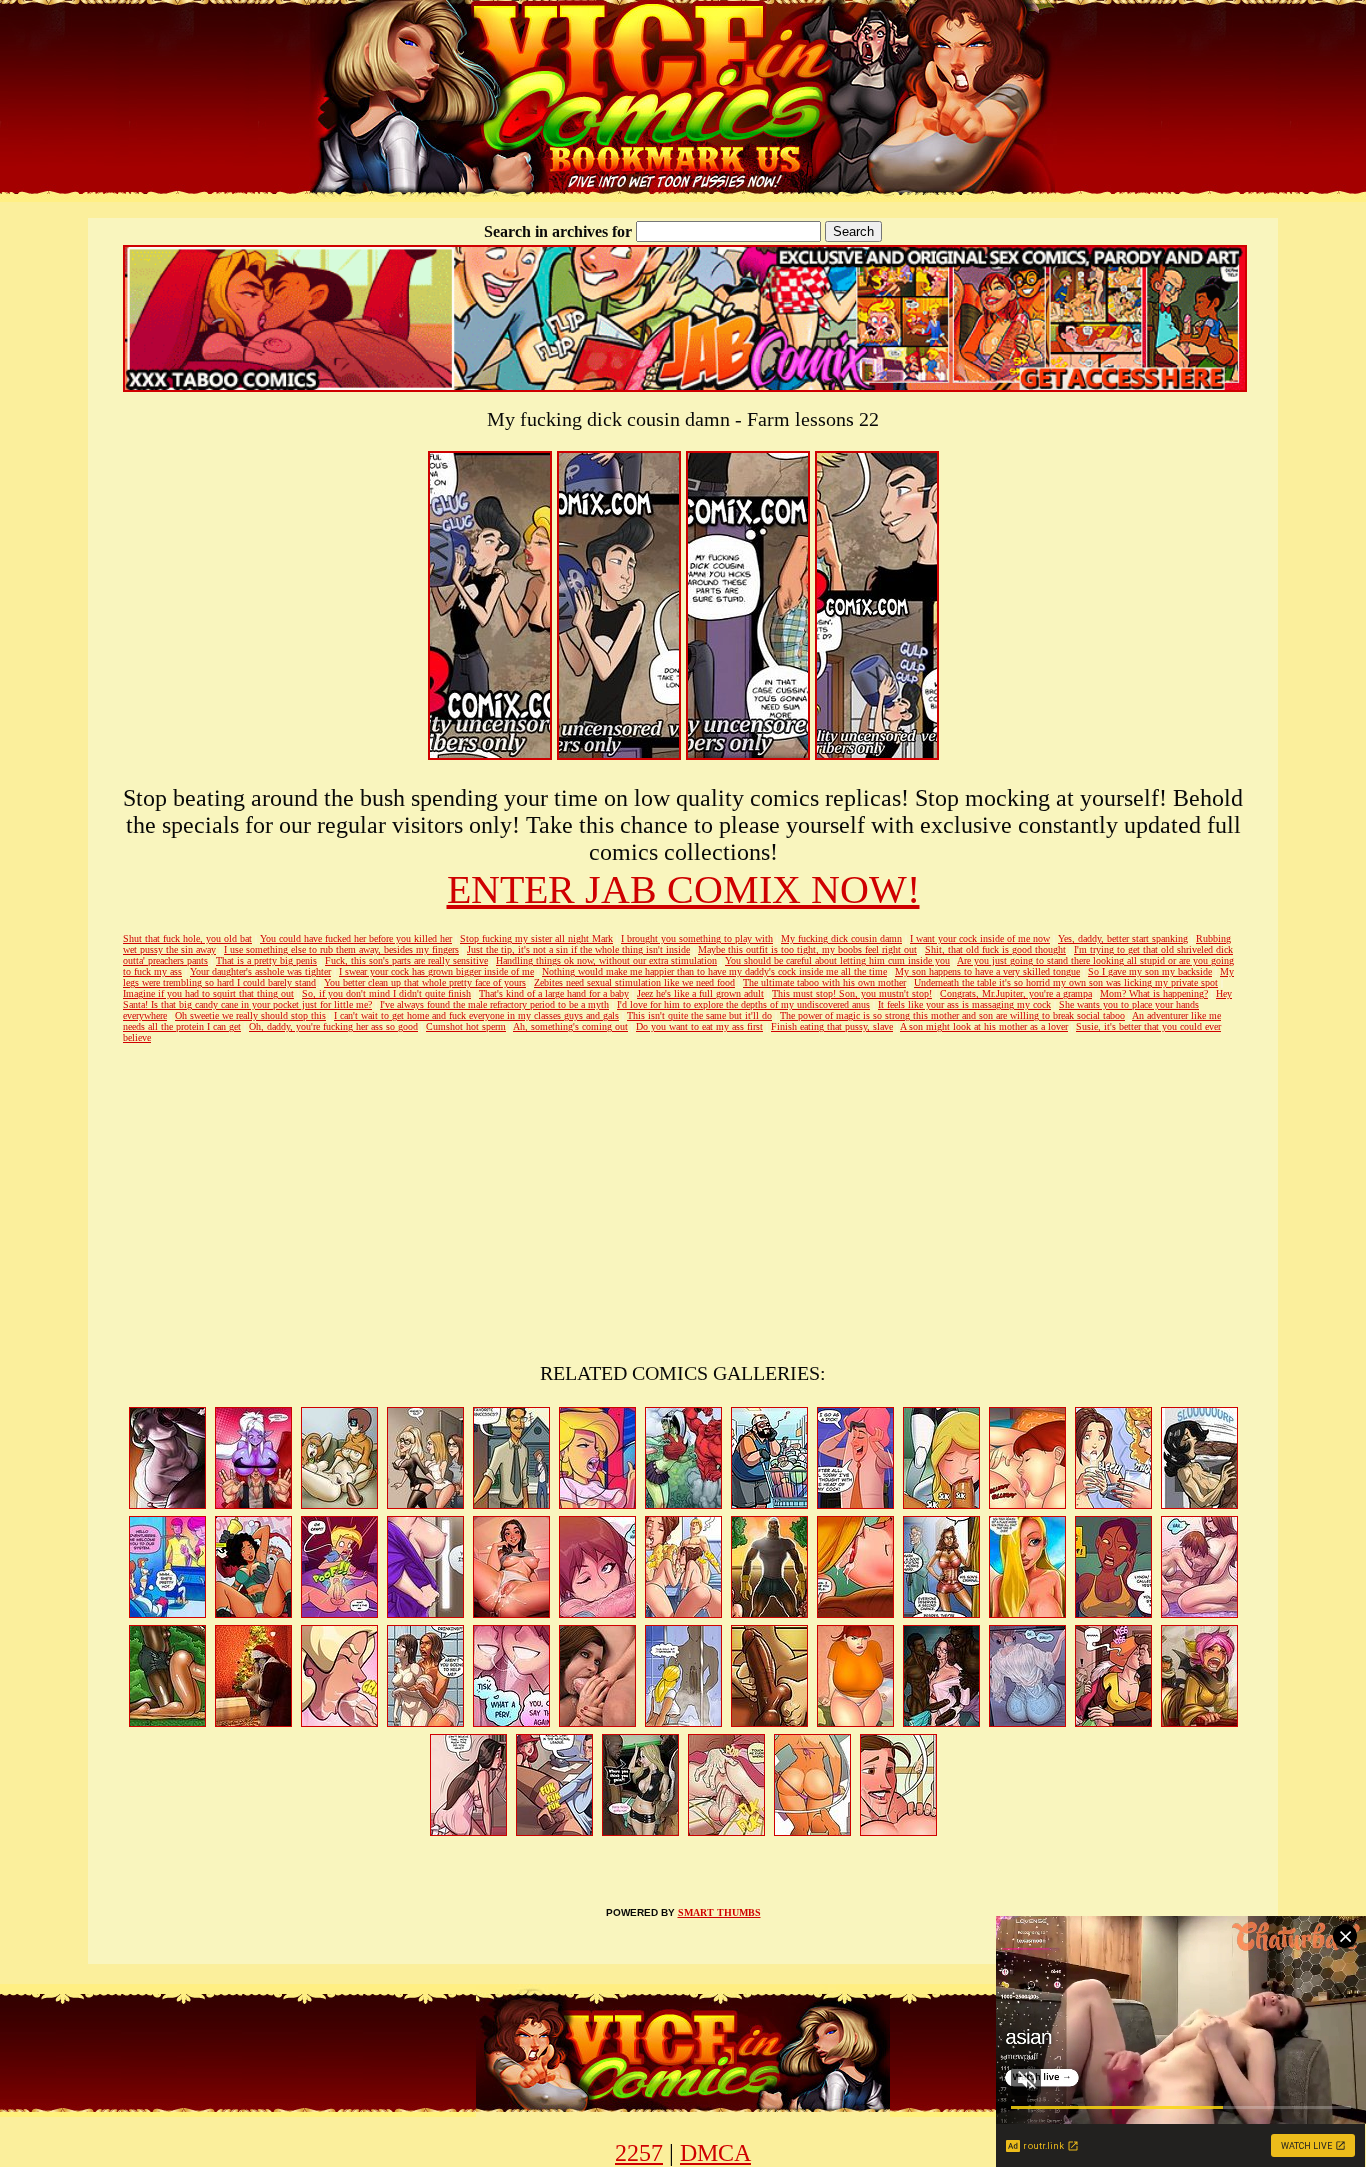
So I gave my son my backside (1150, 971)
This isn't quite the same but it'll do (699, 1015)
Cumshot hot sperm (466, 1026)
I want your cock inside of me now (980, 938)
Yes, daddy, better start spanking (1123, 938)
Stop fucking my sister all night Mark (536, 938)
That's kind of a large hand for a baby (554, 993)
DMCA (715, 2153)
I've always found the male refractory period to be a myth (494, 1004)
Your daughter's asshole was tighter (260, 971)
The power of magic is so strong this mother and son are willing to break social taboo (952, 1015)
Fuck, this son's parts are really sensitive (406, 960)
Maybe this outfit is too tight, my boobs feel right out (807, 949)
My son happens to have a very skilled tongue (987, 971)
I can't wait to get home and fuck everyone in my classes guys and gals (476, 1015)
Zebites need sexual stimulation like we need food (634, 982)
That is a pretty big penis (266, 960)
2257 (639, 2153)
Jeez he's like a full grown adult (700, 993)
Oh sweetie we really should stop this (250, 1015)
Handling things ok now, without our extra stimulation (606, 960)
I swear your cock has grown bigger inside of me (436, 971)
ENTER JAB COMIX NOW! (683, 889)
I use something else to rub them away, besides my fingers (341, 949)
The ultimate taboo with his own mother (824, 982)
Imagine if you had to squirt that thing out (208, 993)
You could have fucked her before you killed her (356, 938)
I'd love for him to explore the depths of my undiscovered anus (743, 1004)
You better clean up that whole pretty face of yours (425, 982)
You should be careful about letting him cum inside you (837, 960)
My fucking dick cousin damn (841, 938)
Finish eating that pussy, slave (832, 1026)
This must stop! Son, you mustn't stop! (852, 993)
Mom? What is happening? (1154, 993)
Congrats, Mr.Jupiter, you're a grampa (1016, 993)
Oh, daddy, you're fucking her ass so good (333, 1026)
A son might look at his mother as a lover (984, 1026)
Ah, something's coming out (570, 1026)
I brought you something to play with (697, 938)
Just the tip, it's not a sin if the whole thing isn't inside (578, 949)
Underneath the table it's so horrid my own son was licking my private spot (1066, 982)
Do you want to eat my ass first (699, 1026)
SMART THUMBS (719, 1912)
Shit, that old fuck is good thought (995, 949)
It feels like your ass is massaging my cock (964, 1004)
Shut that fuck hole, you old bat (187, 938)
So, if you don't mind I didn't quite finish (386, 993)
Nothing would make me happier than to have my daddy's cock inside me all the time (714, 971)
